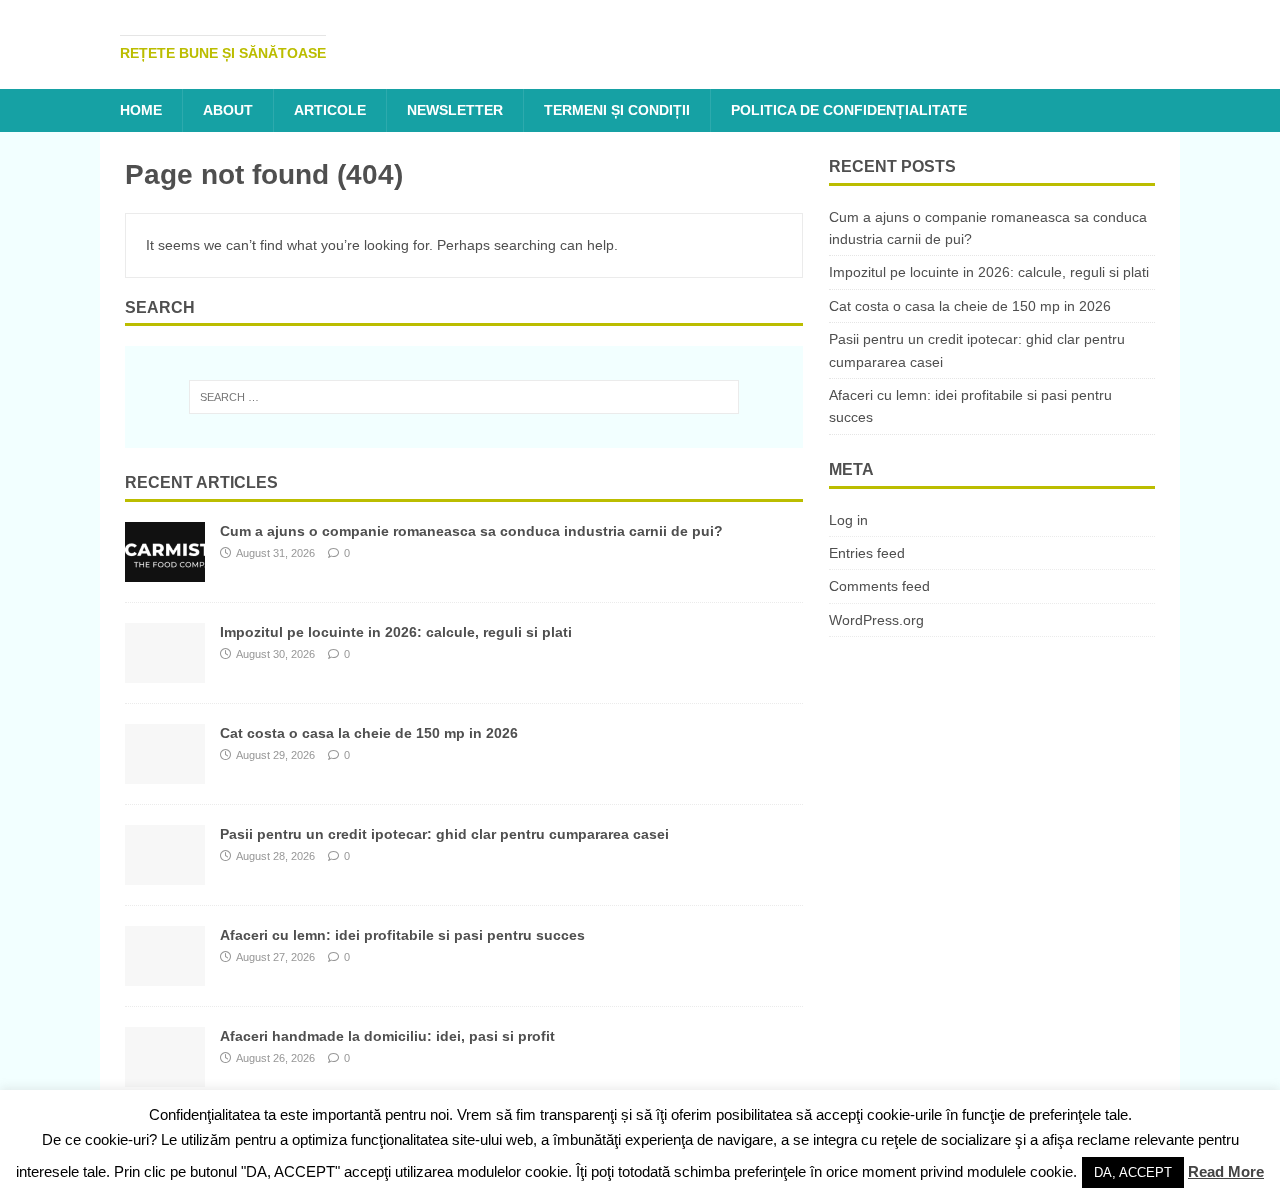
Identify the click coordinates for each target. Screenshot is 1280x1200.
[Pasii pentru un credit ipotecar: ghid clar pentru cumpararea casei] (165, 874)
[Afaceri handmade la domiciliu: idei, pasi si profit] (165, 1076)
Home (141, 110)
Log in (848, 520)
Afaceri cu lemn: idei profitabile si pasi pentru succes (402, 935)
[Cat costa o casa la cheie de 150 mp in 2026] (165, 773)
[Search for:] (464, 397)
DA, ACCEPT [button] (1133, 1172)
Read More (1226, 1171)
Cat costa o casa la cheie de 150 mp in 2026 (369, 733)
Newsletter (455, 110)
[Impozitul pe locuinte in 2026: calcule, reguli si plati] (165, 672)
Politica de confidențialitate (849, 110)
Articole (330, 110)
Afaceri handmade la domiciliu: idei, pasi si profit (387, 1036)
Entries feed (867, 553)
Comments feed (879, 586)
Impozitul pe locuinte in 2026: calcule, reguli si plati (396, 632)
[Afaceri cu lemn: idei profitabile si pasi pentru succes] (165, 975)
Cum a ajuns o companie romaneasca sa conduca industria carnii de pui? (471, 531)
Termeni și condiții (617, 110)
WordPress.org (876, 620)
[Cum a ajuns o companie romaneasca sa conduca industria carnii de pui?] (165, 571)
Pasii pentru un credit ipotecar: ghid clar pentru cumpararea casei (444, 834)
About (228, 110)
